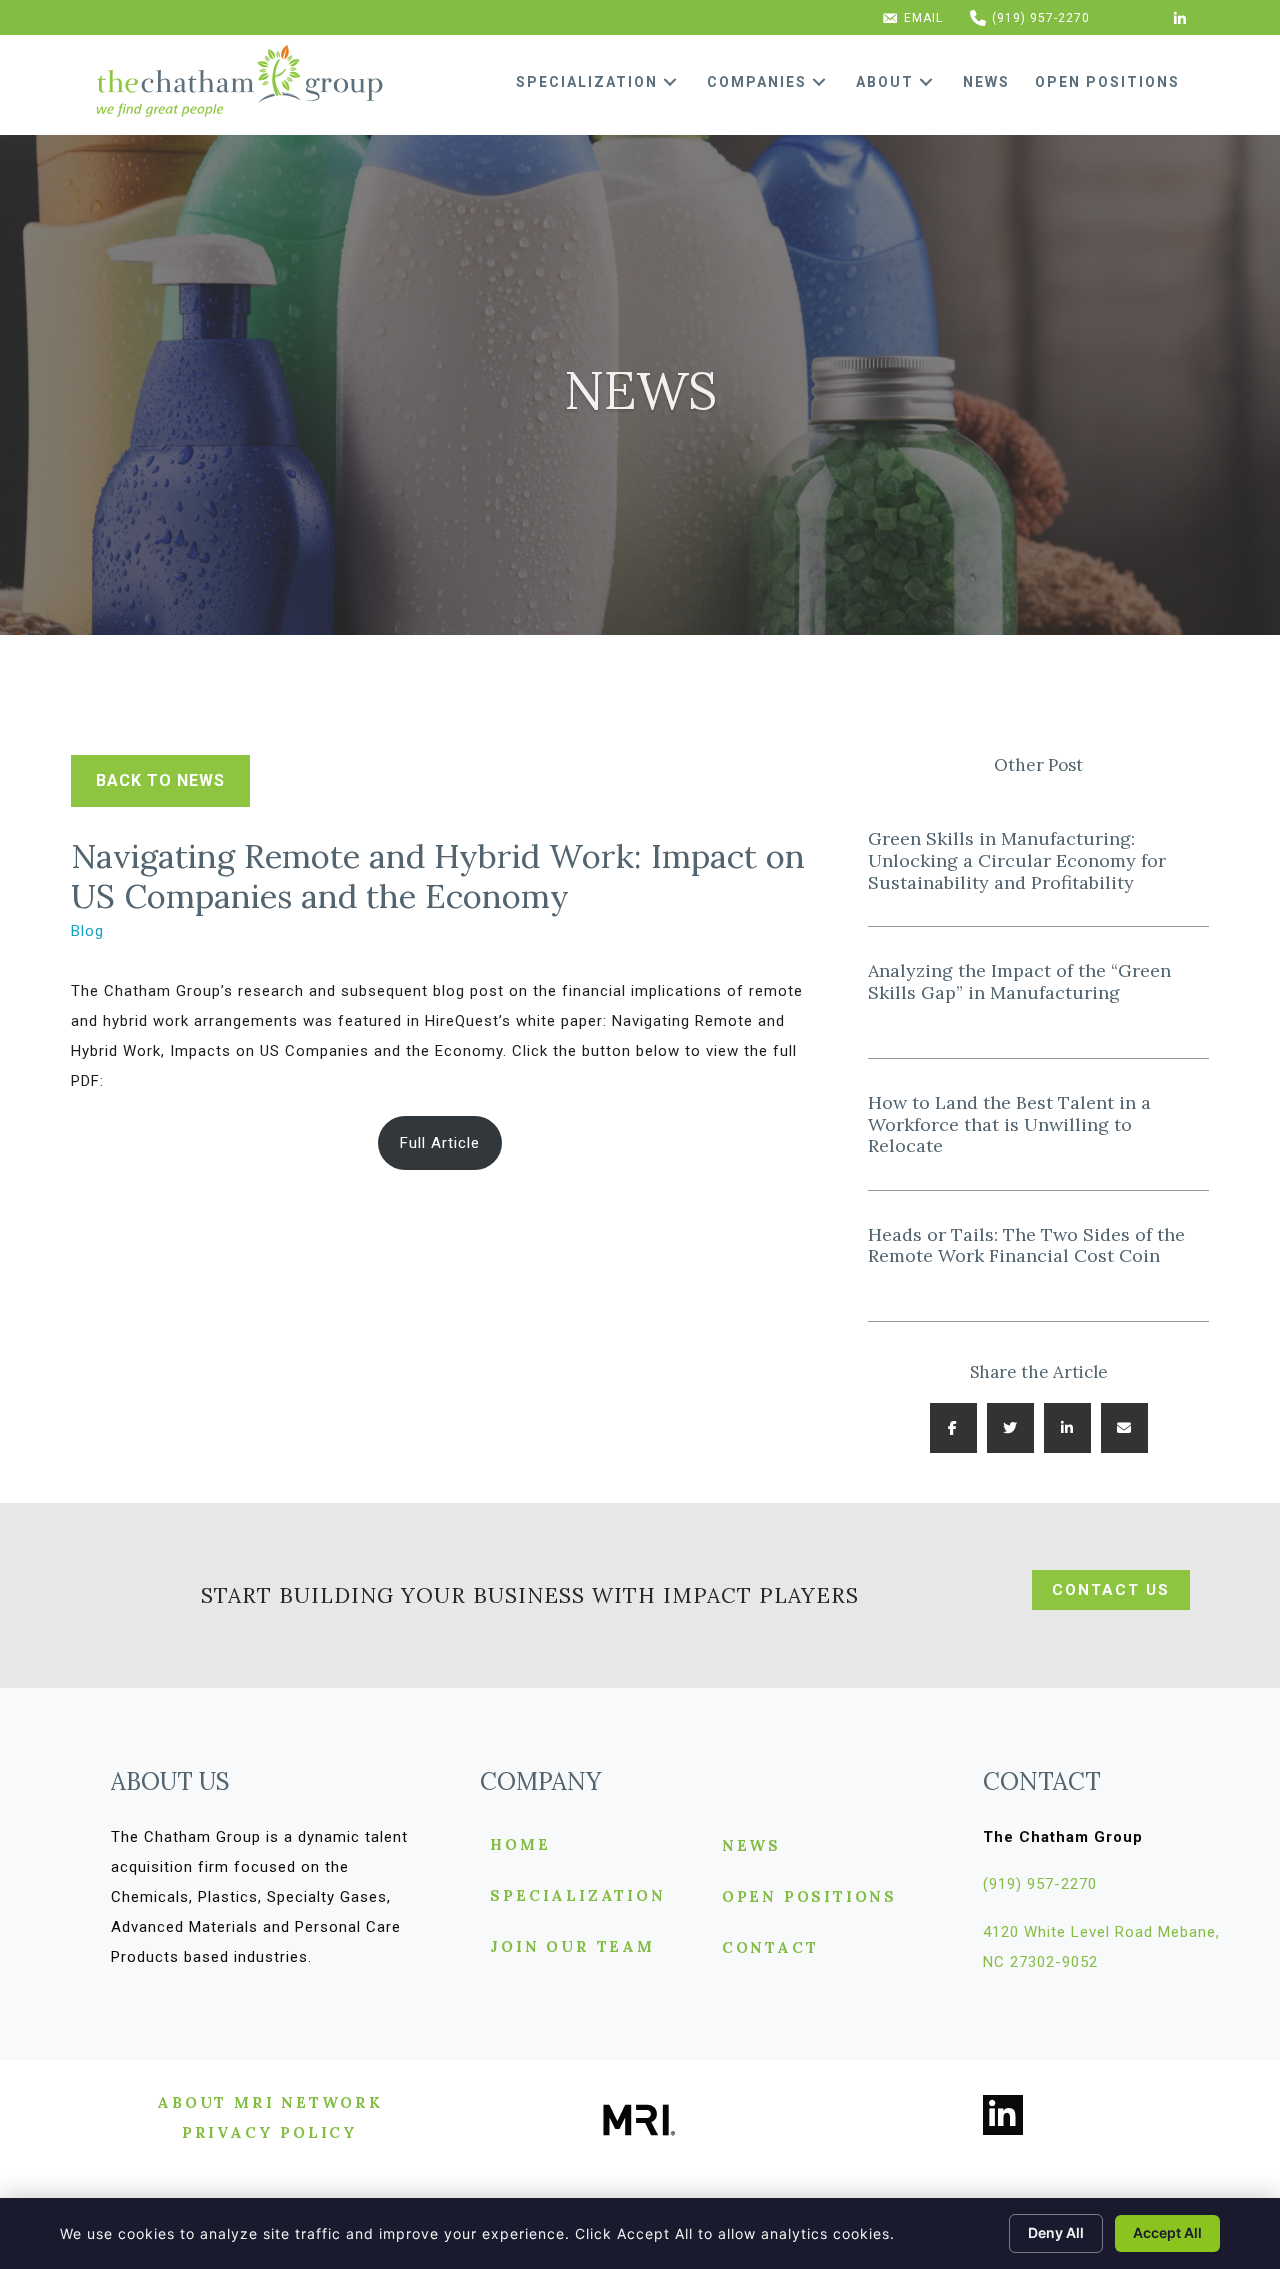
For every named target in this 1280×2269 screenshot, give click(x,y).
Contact (770, 1948)
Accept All (1167, 2232)
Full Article (440, 1143)
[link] (604, 82)
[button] (670, 82)
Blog (87, 931)
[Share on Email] (1124, 1428)
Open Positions (809, 1897)
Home (520, 1845)
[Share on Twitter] (1010, 1428)
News (751, 1846)
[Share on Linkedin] (1067, 1428)
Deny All (1056, 2232)
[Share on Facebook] (953, 1428)
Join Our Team (572, 1947)
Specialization (577, 1896)
